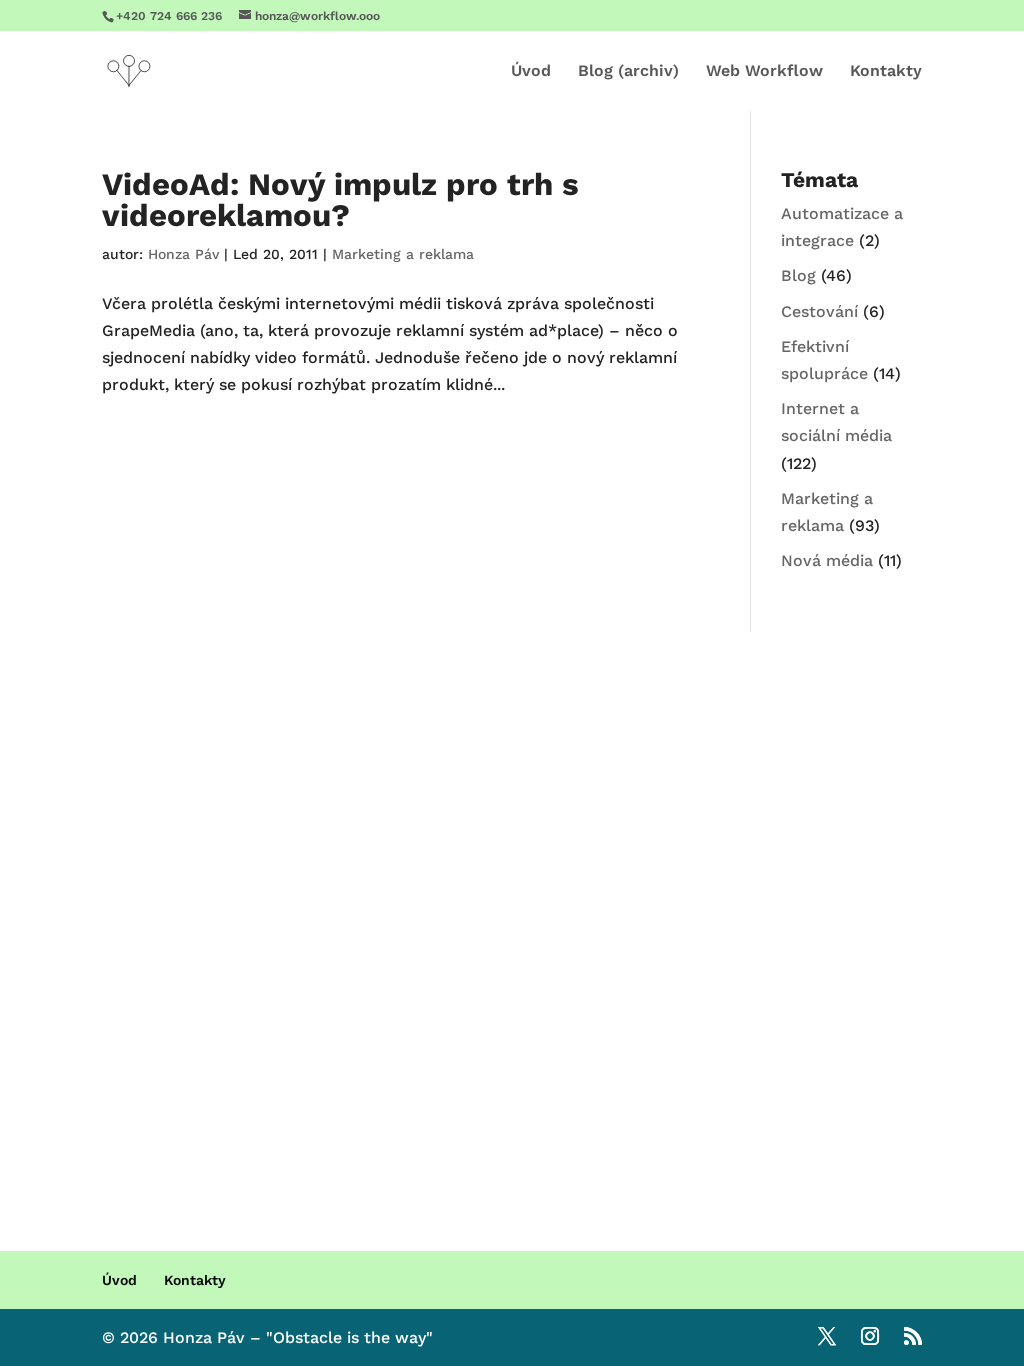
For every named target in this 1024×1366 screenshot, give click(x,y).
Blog (798, 275)
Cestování (819, 311)
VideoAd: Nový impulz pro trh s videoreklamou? (340, 200)
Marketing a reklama (403, 254)
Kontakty (886, 72)
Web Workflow (764, 72)
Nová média (827, 560)
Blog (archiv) (628, 72)
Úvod (531, 72)
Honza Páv (183, 254)
